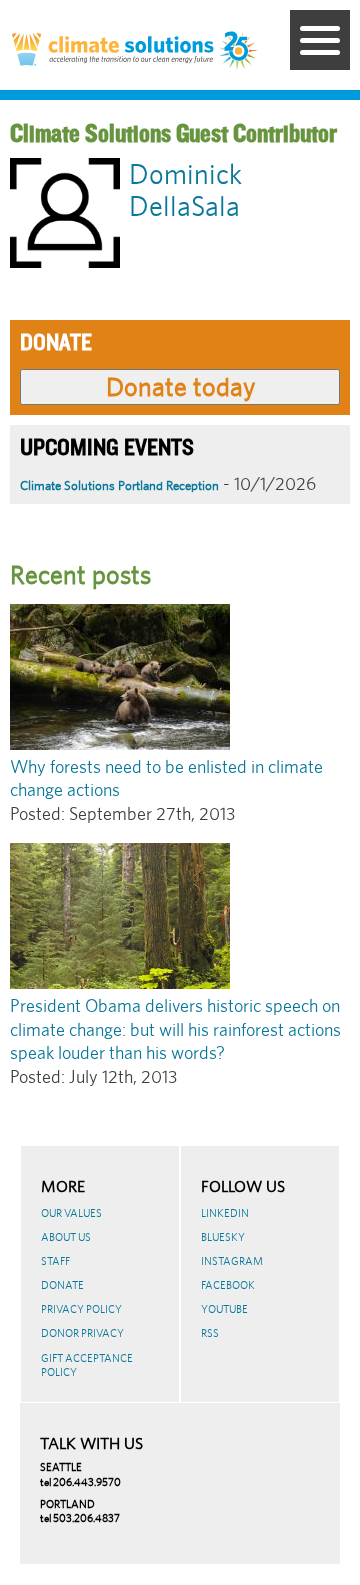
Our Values (71, 1213)
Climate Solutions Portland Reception (119, 485)
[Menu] (320, 40)
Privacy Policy (81, 1309)
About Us (66, 1237)
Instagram (232, 1261)
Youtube (224, 1309)
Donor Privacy (82, 1333)
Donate (62, 1285)
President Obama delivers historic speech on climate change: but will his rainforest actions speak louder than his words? (175, 1029)
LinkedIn (225, 1213)
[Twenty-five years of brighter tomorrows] (239, 52)
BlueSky (223, 1237)
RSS (210, 1333)
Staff (55, 1261)
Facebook (228, 1285)
